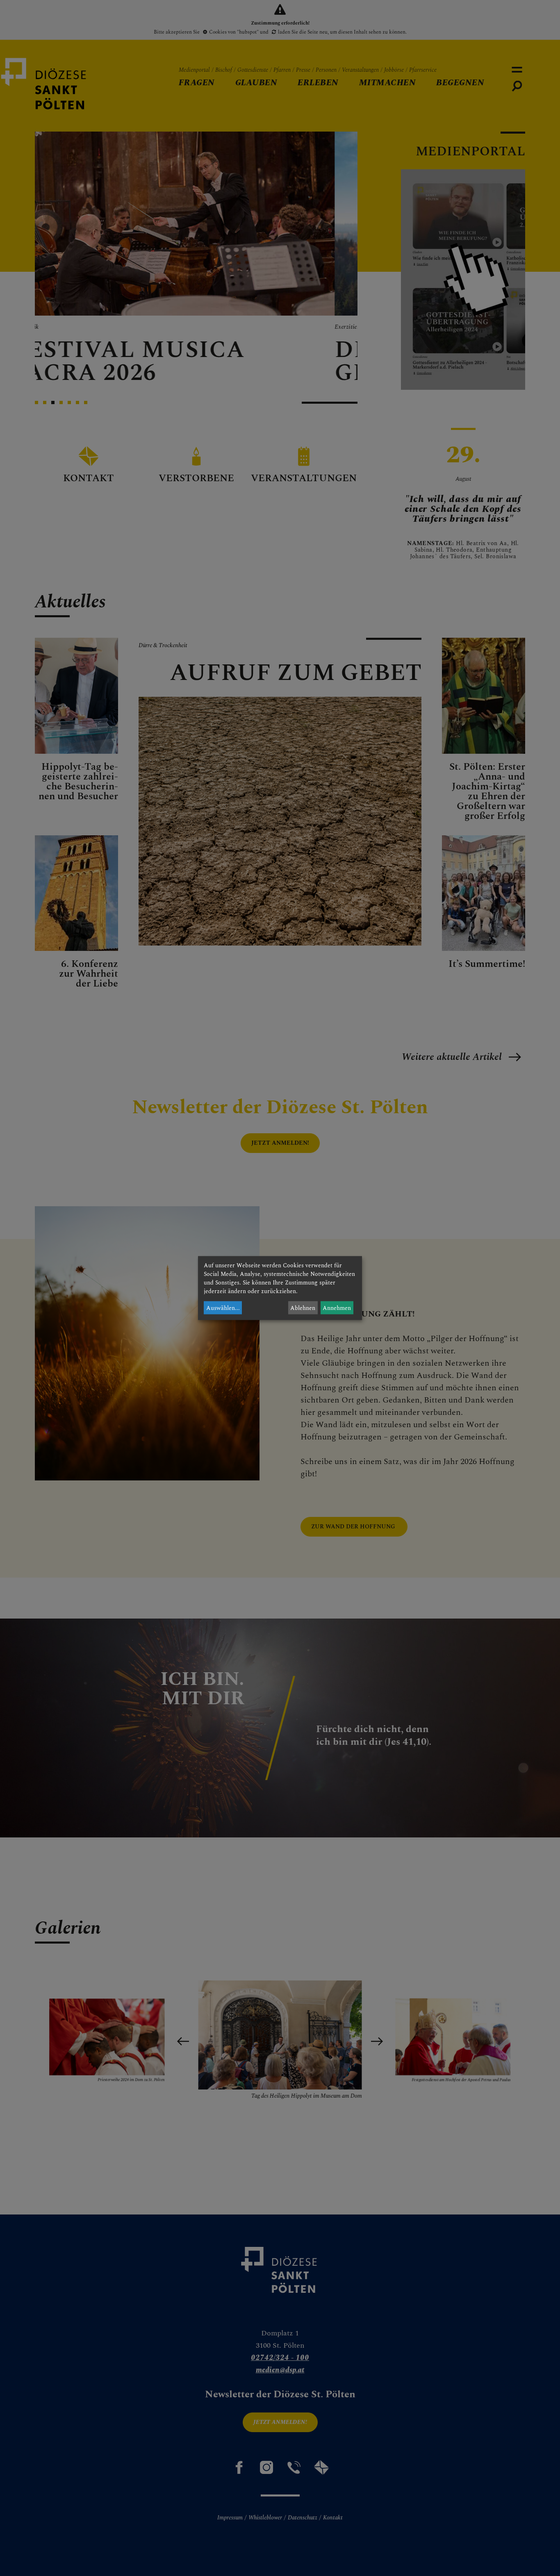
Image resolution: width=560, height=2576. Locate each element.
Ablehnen (303, 1308)
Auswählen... (223, 1308)
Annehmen (337, 1308)
